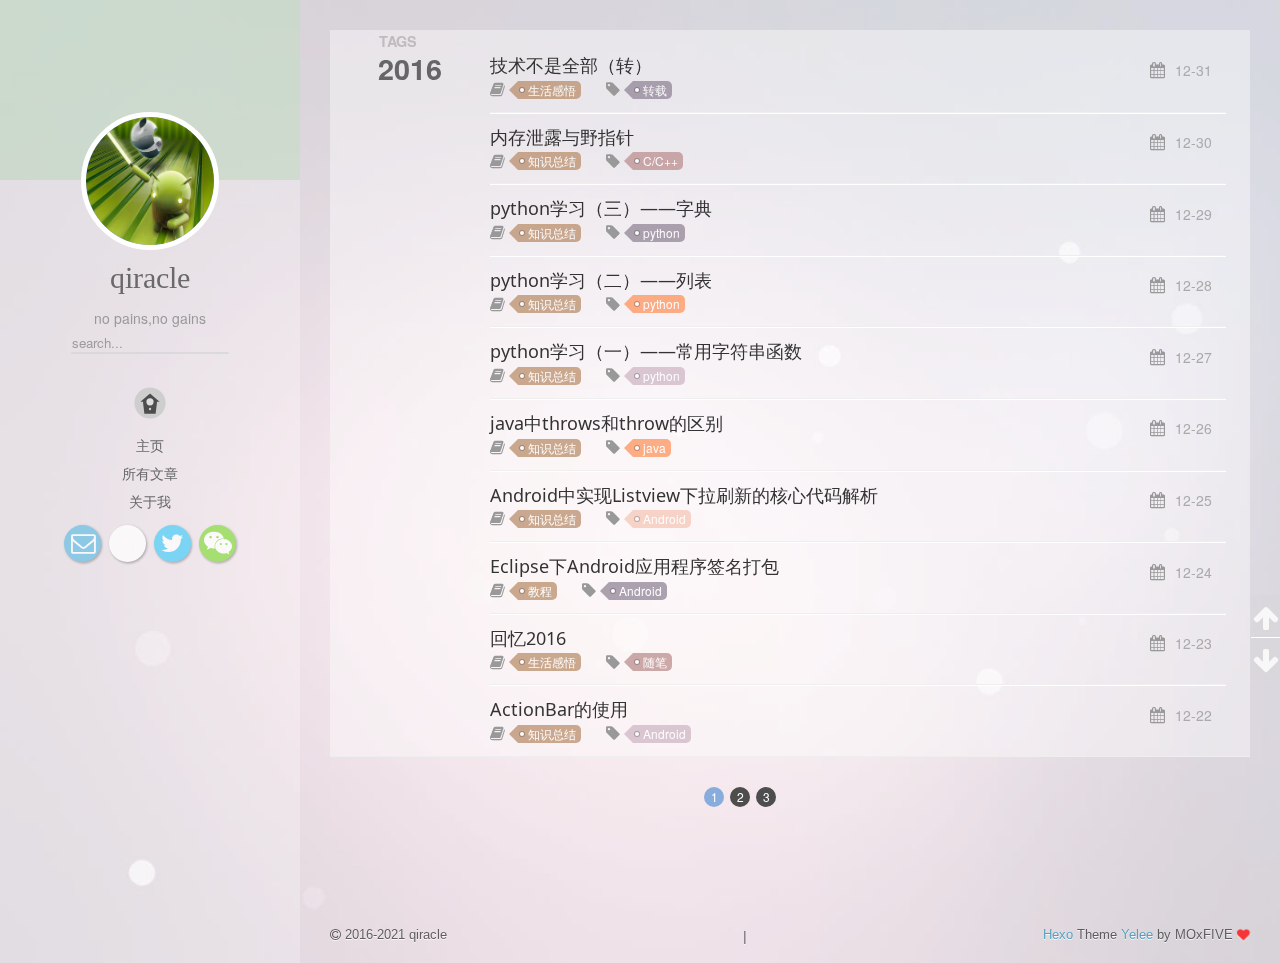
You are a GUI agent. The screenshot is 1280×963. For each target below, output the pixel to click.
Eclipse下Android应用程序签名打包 (634, 566)
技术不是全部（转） (571, 65)
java (654, 447)
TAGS (398, 41)
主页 (150, 445)
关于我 (150, 501)
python (661, 232)
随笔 (655, 661)
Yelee (1137, 934)
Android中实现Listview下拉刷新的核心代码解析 (684, 495)
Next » (829, 795)
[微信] (217, 543)
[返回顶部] (1265, 616)
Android (664, 518)
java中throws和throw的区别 (606, 423)
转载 (655, 89)
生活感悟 (552, 89)
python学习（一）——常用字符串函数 (646, 351)
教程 (540, 590)
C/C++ (660, 160)
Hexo (1058, 934)
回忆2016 (528, 638)
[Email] (82, 543)
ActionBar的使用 (559, 709)
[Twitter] (172, 543)
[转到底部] (1265, 659)
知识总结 (552, 160)
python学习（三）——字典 (601, 208)
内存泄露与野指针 (562, 137)
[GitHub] (127, 543)
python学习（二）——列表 (601, 280)
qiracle (150, 277)
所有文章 (150, 473)
